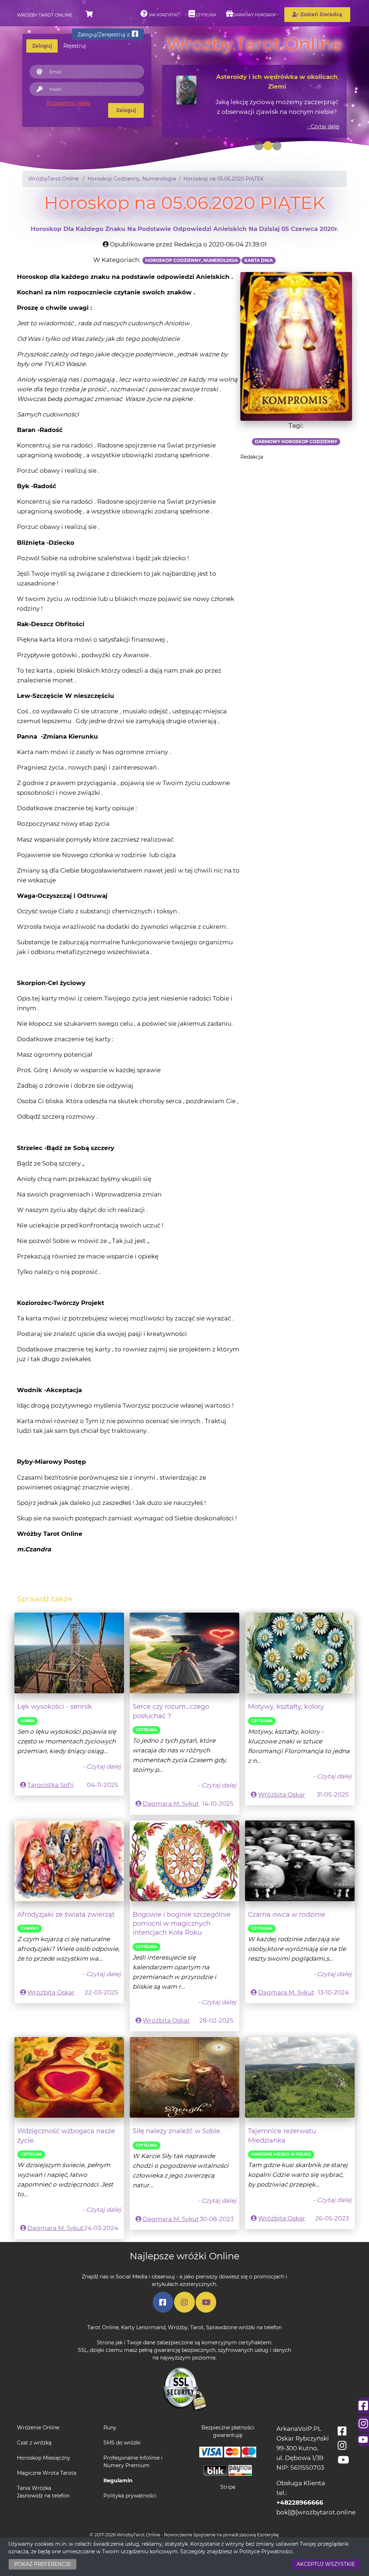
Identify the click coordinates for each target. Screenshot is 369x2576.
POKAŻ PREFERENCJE (43, 2564)
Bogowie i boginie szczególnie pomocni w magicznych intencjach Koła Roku (182, 1924)
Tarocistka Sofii (51, 1785)
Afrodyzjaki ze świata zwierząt (66, 1914)
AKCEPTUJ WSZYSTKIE (326, 2564)
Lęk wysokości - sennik (55, 1706)
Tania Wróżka (34, 2488)
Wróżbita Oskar (282, 1795)
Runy (110, 2428)
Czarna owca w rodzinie (286, 1914)
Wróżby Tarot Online (45, 15)
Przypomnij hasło (68, 103)
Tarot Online (103, 2327)
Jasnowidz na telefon (43, 2496)
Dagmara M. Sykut (171, 1804)
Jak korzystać (163, 15)
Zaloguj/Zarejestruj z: (105, 35)
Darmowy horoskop (255, 15)
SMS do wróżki (122, 2443)
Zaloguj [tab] (42, 46)
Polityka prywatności (130, 2496)
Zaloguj (126, 110)
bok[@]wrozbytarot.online (316, 2512)
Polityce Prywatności (266, 2552)
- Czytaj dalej (323, 126)
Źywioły (30, 1928)
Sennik (28, 1721)
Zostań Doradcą (321, 14)
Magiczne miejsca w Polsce (281, 2154)
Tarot (197, 2327)
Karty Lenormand (143, 2327)
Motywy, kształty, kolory (286, 1706)
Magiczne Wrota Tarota (47, 2473)
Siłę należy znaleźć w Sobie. (177, 2131)
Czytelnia (205, 15)
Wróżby (178, 2327)
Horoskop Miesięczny (44, 2458)
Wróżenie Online (38, 2428)
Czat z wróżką (34, 2443)
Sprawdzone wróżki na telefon (244, 2327)
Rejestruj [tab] (75, 46)
